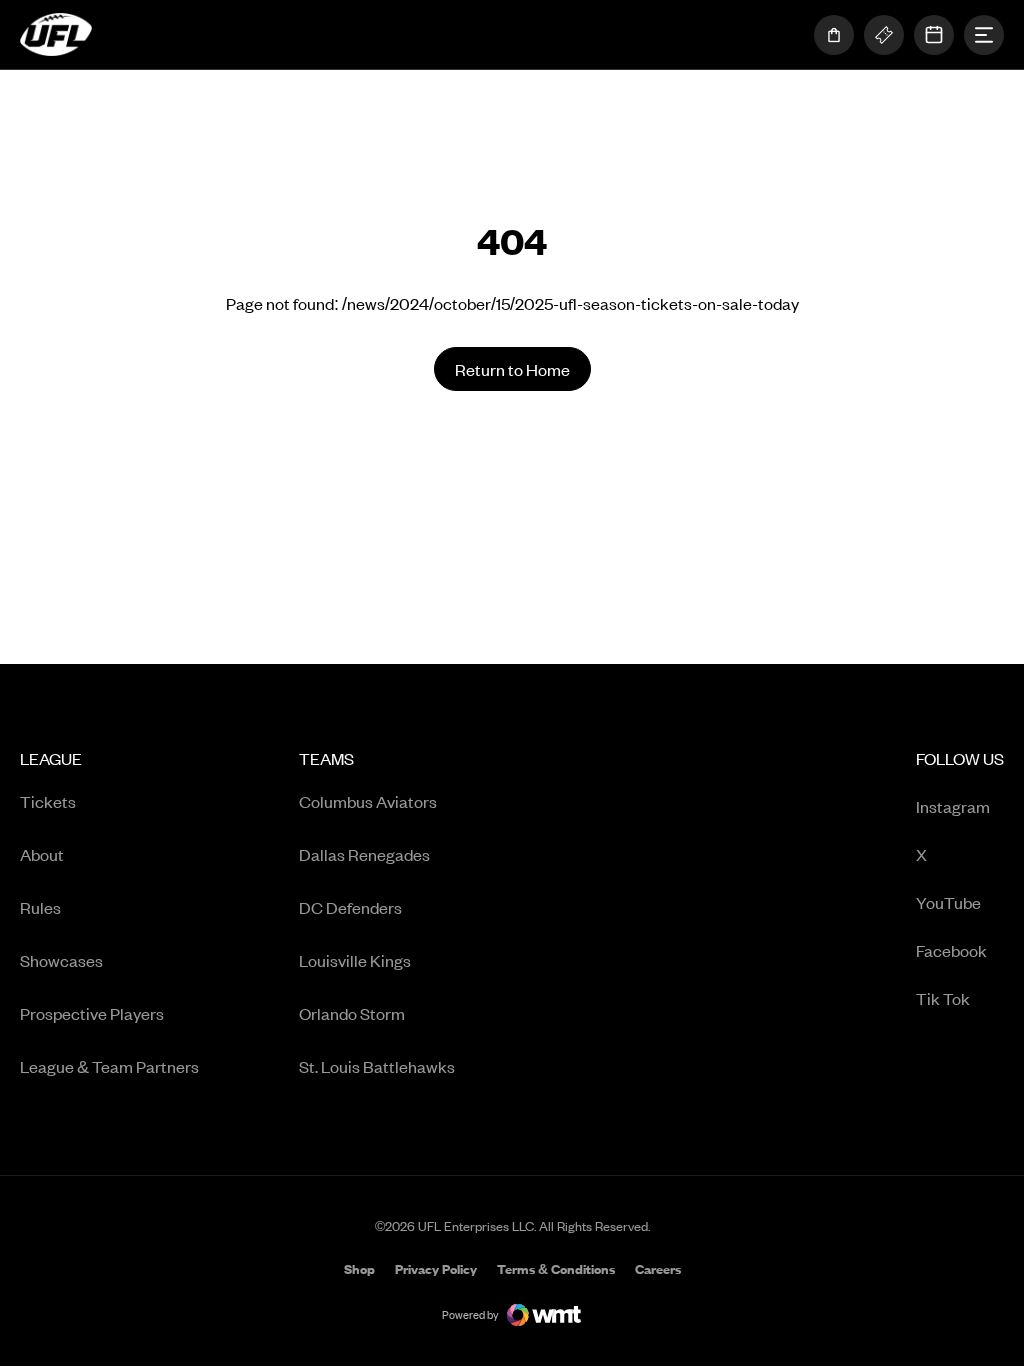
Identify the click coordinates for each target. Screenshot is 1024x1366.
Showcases (61, 960)
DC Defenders (350, 907)
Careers (658, 1270)
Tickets (48, 801)
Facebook (960, 951)
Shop (359, 1270)
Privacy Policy (436, 1269)
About (42, 854)
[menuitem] (109, 919)
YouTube (960, 903)
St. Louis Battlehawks (377, 1066)
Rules (40, 907)
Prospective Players (92, 1013)
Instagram (960, 807)
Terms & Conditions (556, 1269)
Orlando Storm (352, 1013)
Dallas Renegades (364, 854)
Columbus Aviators (368, 801)
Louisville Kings (355, 960)
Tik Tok (960, 999)
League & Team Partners (109, 1066)
